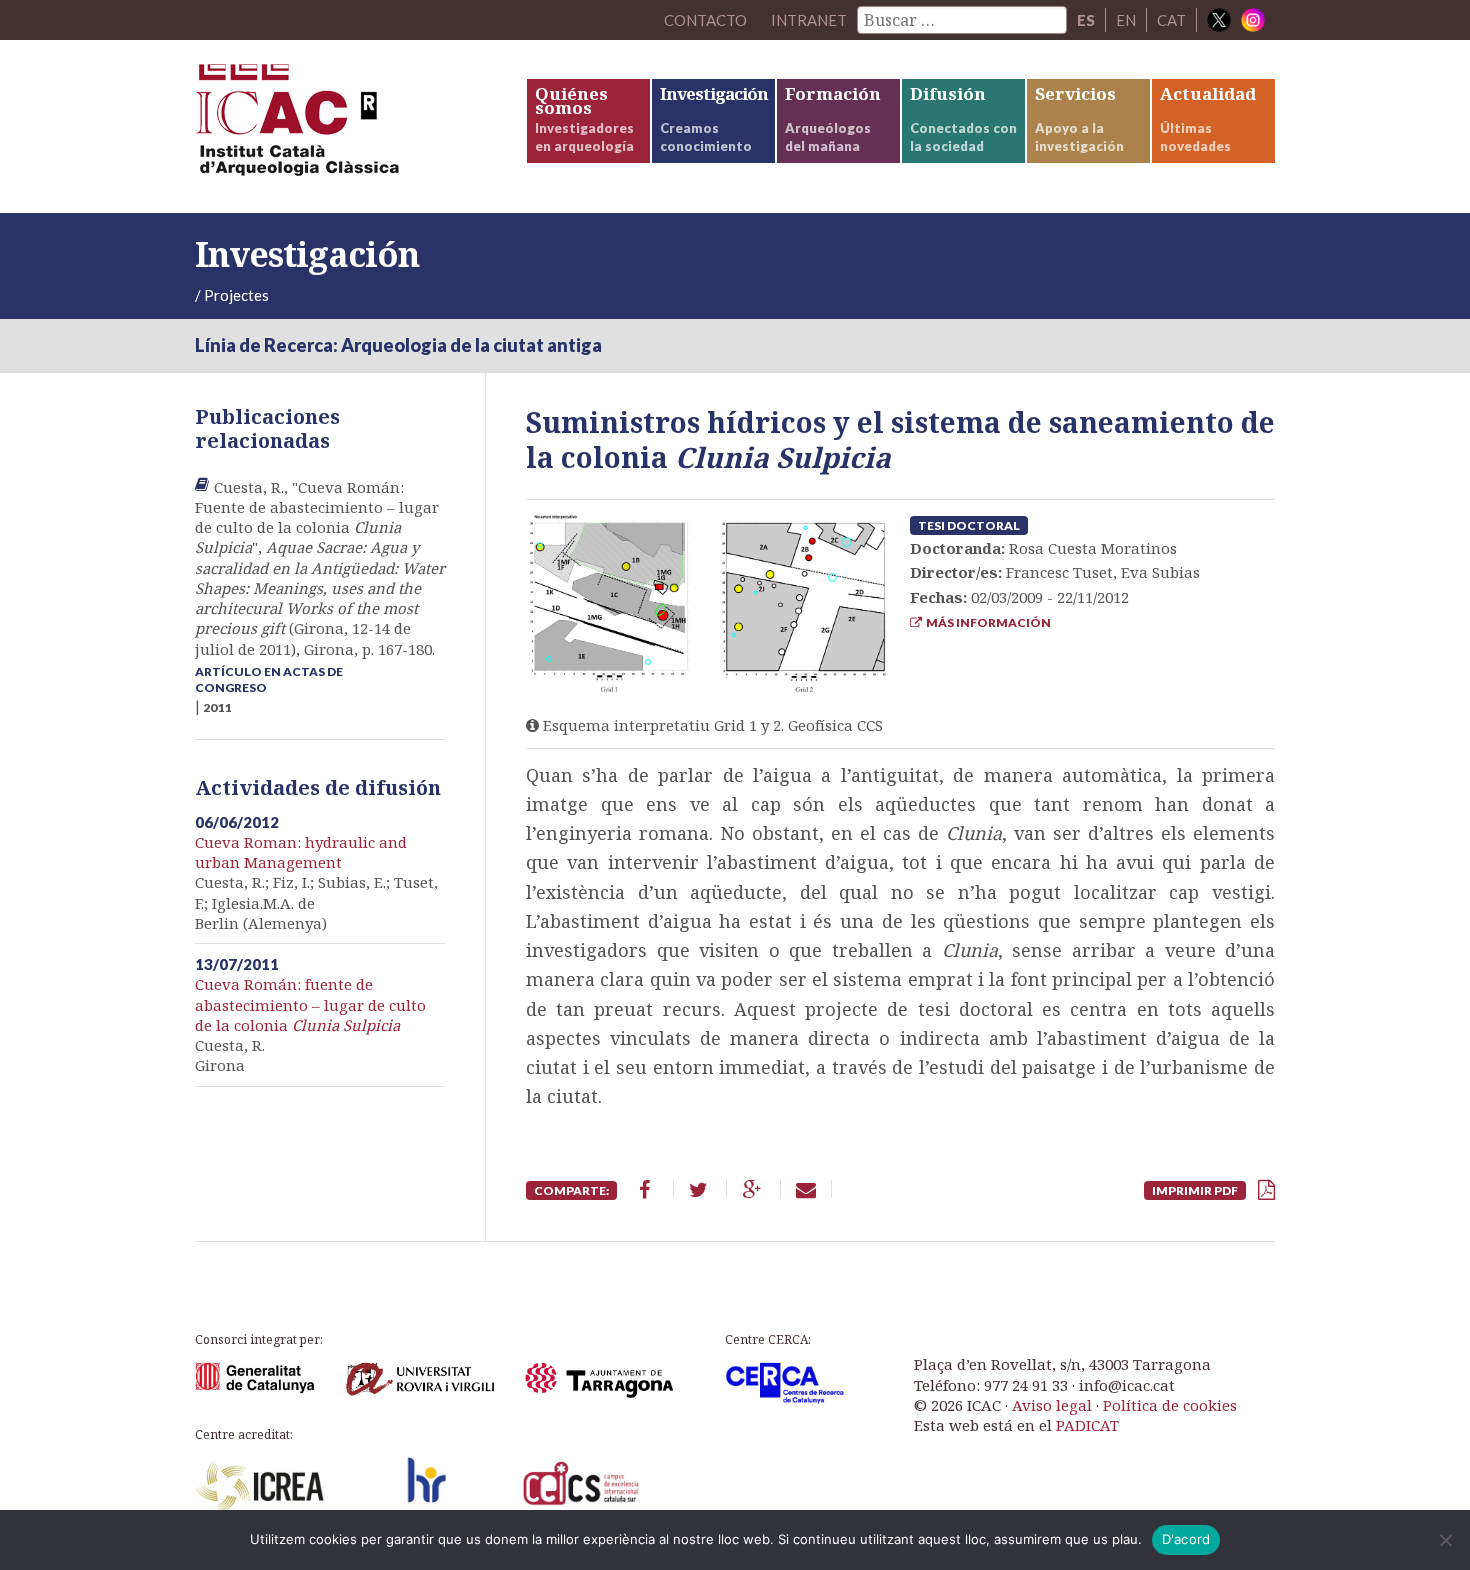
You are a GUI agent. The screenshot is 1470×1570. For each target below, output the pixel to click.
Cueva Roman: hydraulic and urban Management (301, 852)
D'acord (1186, 1539)
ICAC (345, 126)
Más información (986, 622)
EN (1126, 20)
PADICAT (1087, 1425)
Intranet (809, 20)
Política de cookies (1170, 1405)
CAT (1171, 20)
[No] (1445, 1540)
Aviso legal (1052, 1405)
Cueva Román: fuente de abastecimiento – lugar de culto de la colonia (310, 1004)
